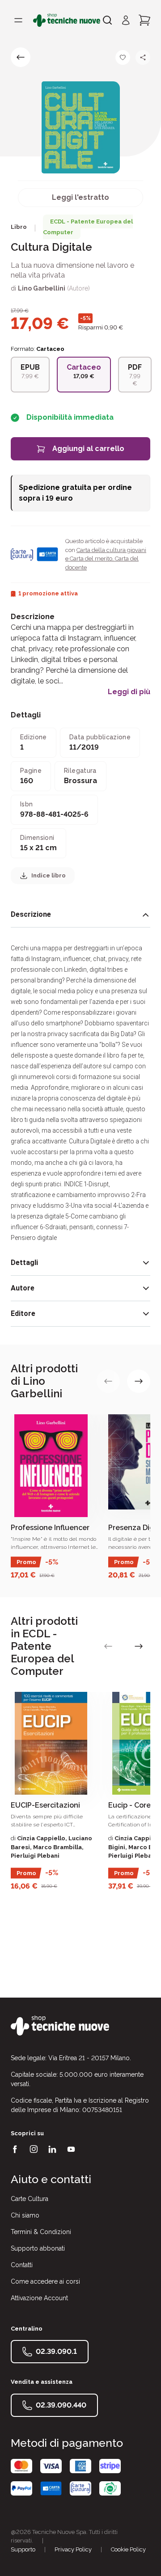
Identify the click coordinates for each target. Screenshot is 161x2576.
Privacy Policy (73, 2549)
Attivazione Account (39, 2298)
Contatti (22, 2265)
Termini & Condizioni (41, 2232)
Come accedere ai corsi (45, 2281)
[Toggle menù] (18, 20)
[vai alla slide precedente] (108, 1381)
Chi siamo (25, 2215)
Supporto (23, 2549)
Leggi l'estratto (80, 197)
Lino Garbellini (42, 288)
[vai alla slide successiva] (139, 1381)
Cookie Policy (128, 2549)
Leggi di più (129, 692)
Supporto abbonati (38, 2248)
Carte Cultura (30, 2199)
